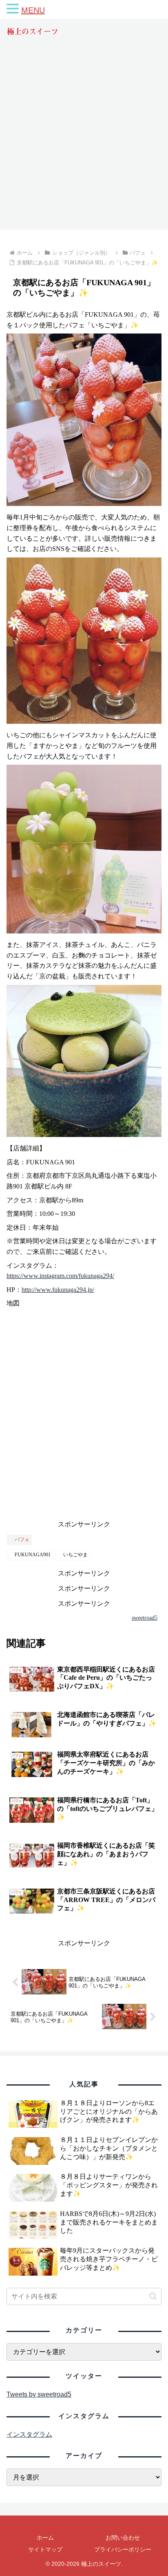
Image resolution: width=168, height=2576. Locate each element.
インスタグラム (29, 2434)
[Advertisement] (84, 141)
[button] (153, 2296)
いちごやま (75, 1555)
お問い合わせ (123, 2538)
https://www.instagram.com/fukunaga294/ (60, 1276)
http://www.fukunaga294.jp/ (58, 1290)
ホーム (45, 2538)
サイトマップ (45, 2549)
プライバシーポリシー (123, 2549)
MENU (33, 10)
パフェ (22, 1540)
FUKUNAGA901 (33, 1555)
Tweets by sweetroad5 (39, 2394)
